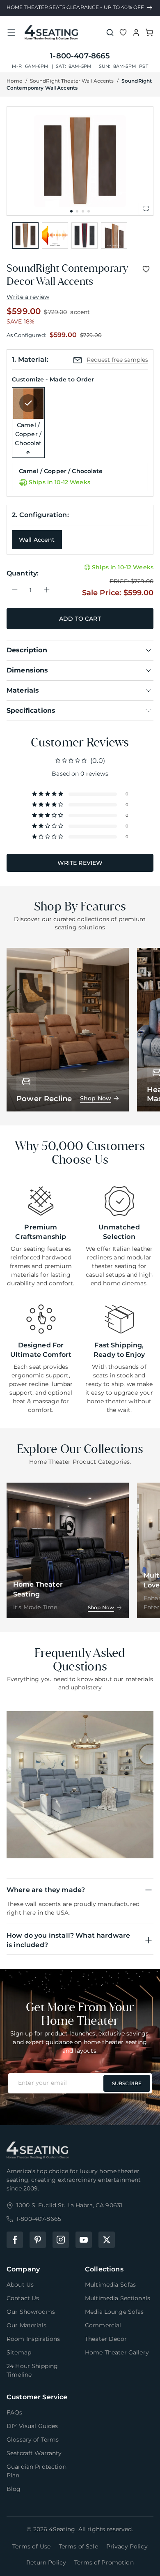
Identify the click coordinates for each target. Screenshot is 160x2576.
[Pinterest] (38, 2240)
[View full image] (146, 208)
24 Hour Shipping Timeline (32, 2370)
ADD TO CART (80, 619)
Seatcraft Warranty (34, 2453)
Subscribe (127, 2083)
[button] (11, 32)
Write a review (28, 297)
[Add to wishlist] (146, 269)
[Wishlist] (123, 32)
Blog (14, 2489)
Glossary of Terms (33, 2440)
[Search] (110, 32)
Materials (23, 690)
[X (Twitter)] (107, 2240)
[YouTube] (84, 2240)
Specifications (31, 710)
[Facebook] (15, 2240)
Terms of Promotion (104, 2562)
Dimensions (27, 670)
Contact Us (23, 2298)
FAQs (15, 2412)
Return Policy (46, 2562)
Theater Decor (106, 2339)
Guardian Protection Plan (37, 2471)
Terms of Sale (78, 2546)
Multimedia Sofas (110, 2285)
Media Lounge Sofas (114, 2312)
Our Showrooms (31, 2312)
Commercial (103, 2325)
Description (27, 650)
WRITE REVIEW (80, 863)
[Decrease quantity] (15, 590)
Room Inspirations (33, 2339)
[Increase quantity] (47, 590)
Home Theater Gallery (117, 2352)
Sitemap (19, 2352)
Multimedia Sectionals (118, 2298)
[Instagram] (61, 2240)
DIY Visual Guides (32, 2426)
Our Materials (26, 2325)
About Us (20, 2285)
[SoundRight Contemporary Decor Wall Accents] (25, 236)
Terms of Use (31, 2546)
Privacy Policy (127, 2546)
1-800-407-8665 (80, 56)
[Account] (136, 32)
